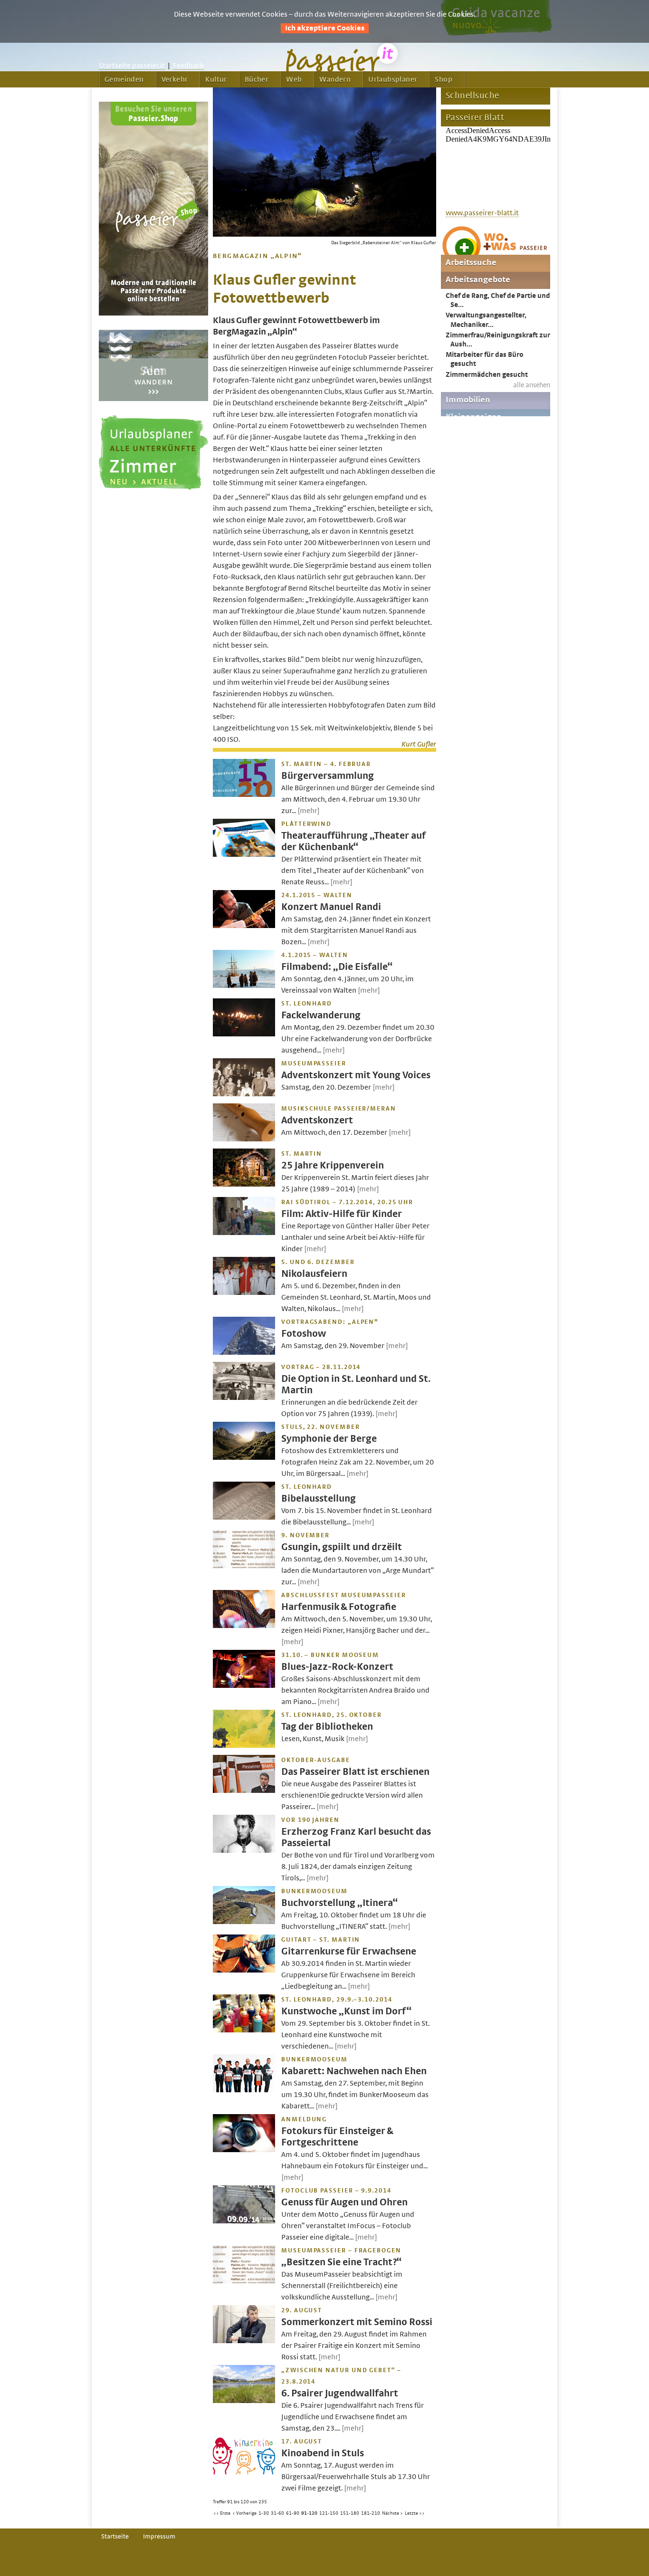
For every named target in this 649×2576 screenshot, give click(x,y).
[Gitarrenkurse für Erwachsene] (244, 1970)
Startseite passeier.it (132, 66)
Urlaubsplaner (393, 79)
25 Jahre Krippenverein (333, 1165)
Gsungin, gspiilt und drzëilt (342, 1547)
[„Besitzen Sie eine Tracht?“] (244, 2281)
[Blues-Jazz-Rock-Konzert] (244, 1685)
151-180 (350, 2513)
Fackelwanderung (321, 1015)
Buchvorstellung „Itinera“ (339, 1903)
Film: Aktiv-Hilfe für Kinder (342, 1214)
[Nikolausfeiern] (244, 1293)
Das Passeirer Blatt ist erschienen (355, 1772)
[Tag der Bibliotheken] (244, 1745)
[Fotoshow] (244, 1352)
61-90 (293, 2513)
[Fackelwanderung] (244, 1034)
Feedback (188, 66)
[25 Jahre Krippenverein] (244, 1184)
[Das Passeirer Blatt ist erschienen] (244, 1791)
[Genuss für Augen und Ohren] (244, 2221)
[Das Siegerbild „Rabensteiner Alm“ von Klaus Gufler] (324, 234)
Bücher (257, 79)
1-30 (264, 2513)
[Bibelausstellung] (244, 1517)
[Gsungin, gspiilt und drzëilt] (244, 1566)
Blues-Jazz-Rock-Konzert (337, 1667)
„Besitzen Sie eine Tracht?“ (341, 2262)
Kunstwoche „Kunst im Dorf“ (346, 2011)
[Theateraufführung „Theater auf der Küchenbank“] (244, 854)
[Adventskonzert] (244, 1139)
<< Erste (222, 2513)
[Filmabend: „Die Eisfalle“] (244, 986)
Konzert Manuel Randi (331, 907)
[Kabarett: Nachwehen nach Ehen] (244, 2090)
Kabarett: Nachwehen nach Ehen (354, 2071)
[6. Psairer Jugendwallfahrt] (244, 2401)
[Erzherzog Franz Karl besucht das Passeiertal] (244, 1850)
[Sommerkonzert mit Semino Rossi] (244, 2341)
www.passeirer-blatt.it (482, 213)
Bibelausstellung (319, 1499)
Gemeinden (124, 79)
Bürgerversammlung (328, 776)
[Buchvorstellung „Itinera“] (244, 1922)
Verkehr (175, 79)
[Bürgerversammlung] (244, 795)
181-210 (371, 2513)
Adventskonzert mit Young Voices (356, 1075)
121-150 (329, 2513)
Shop (444, 79)
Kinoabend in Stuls (323, 2453)
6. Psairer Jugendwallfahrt (340, 2393)
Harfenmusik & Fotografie (339, 1607)
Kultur (216, 79)
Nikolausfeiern (314, 1274)
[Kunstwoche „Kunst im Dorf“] (244, 2030)
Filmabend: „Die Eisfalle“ (337, 967)
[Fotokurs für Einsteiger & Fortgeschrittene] (244, 2150)
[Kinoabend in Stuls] (244, 2472)
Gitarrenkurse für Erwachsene (349, 1951)
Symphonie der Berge (329, 1439)
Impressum (159, 2537)
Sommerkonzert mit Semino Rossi (357, 2322)
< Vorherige (244, 2513)
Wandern (335, 79)
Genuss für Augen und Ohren (344, 2202)
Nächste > (392, 2513)
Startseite (115, 2537)
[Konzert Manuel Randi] (244, 926)
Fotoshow (304, 1334)
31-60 (277, 2513)
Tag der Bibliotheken (327, 1727)
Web (294, 79)
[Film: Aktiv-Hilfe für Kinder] (244, 1233)
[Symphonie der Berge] (244, 1457)
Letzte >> (415, 2513)
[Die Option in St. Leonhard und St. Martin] (244, 1398)
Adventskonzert (317, 1120)
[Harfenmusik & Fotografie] (244, 1626)
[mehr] (309, 811)
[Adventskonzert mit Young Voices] (244, 1094)
